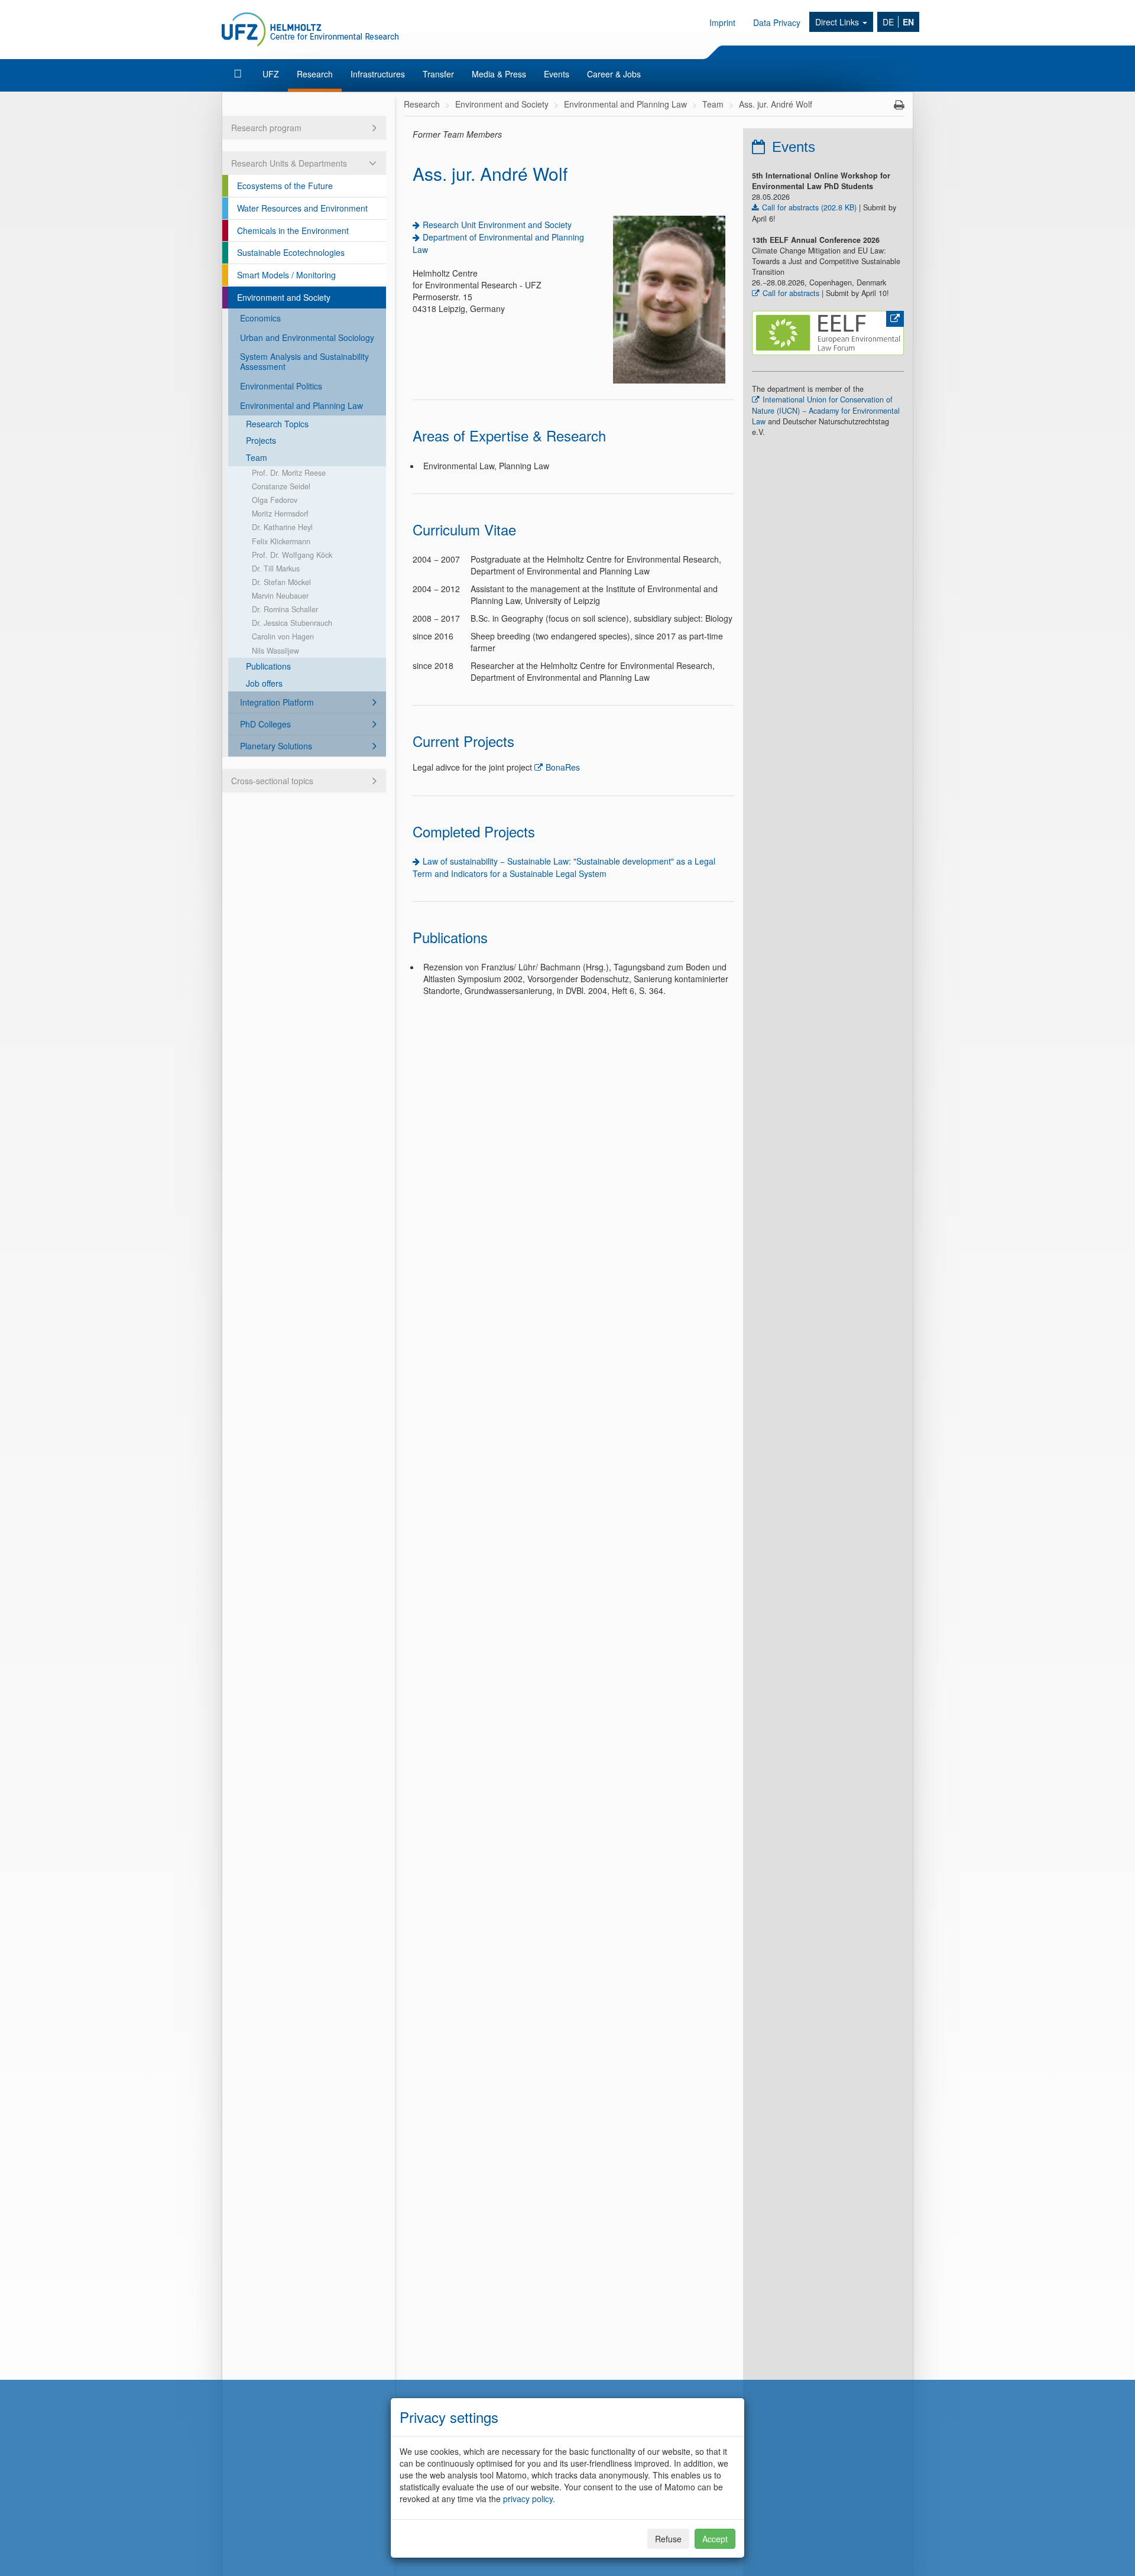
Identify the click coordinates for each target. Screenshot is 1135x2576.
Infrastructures (378, 74)
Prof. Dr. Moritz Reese (289, 473)
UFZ (271, 74)
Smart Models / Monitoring (286, 275)
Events (557, 74)
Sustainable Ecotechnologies (291, 252)
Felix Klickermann (281, 541)
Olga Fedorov (275, 500)
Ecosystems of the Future (285, 186)
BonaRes (563, 767)
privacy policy (528, 2499)
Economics (260, 318)
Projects (261, 440)
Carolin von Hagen (283, 636)
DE (888, 22)
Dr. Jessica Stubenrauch (292, 623)
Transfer (438, 74)
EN (908, 22)
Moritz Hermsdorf (280, 514)
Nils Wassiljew (275, 651)
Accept (715, 2539)
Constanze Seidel (281, 486)
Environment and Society (284, 297)
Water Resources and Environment (302, 208)
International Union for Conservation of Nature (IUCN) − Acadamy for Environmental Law (826, 410)
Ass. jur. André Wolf (776, 104)
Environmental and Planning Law (301, 405)
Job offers (264, 683)
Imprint (722, 22)
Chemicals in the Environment (293, 230)
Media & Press (499, 74)
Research (315, 74)
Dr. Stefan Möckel (281, 582)
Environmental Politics (281, 386)
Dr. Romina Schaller (285, 609)
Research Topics (277, 424)
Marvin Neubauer (280, 596)
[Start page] (239, 74)
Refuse (668, 2539)
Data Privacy (777, 22)
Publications (268, 666)
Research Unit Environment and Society (497, 225)
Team (257, 457)
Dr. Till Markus (276, 569)
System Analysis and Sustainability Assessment (304, 361)
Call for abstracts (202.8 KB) (809, 207)
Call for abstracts (791, 293)
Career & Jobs (614, 74)
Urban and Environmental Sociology (307, 337)
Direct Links (838, 22)
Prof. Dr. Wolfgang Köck (292, 555)
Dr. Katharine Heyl (282, 527)
